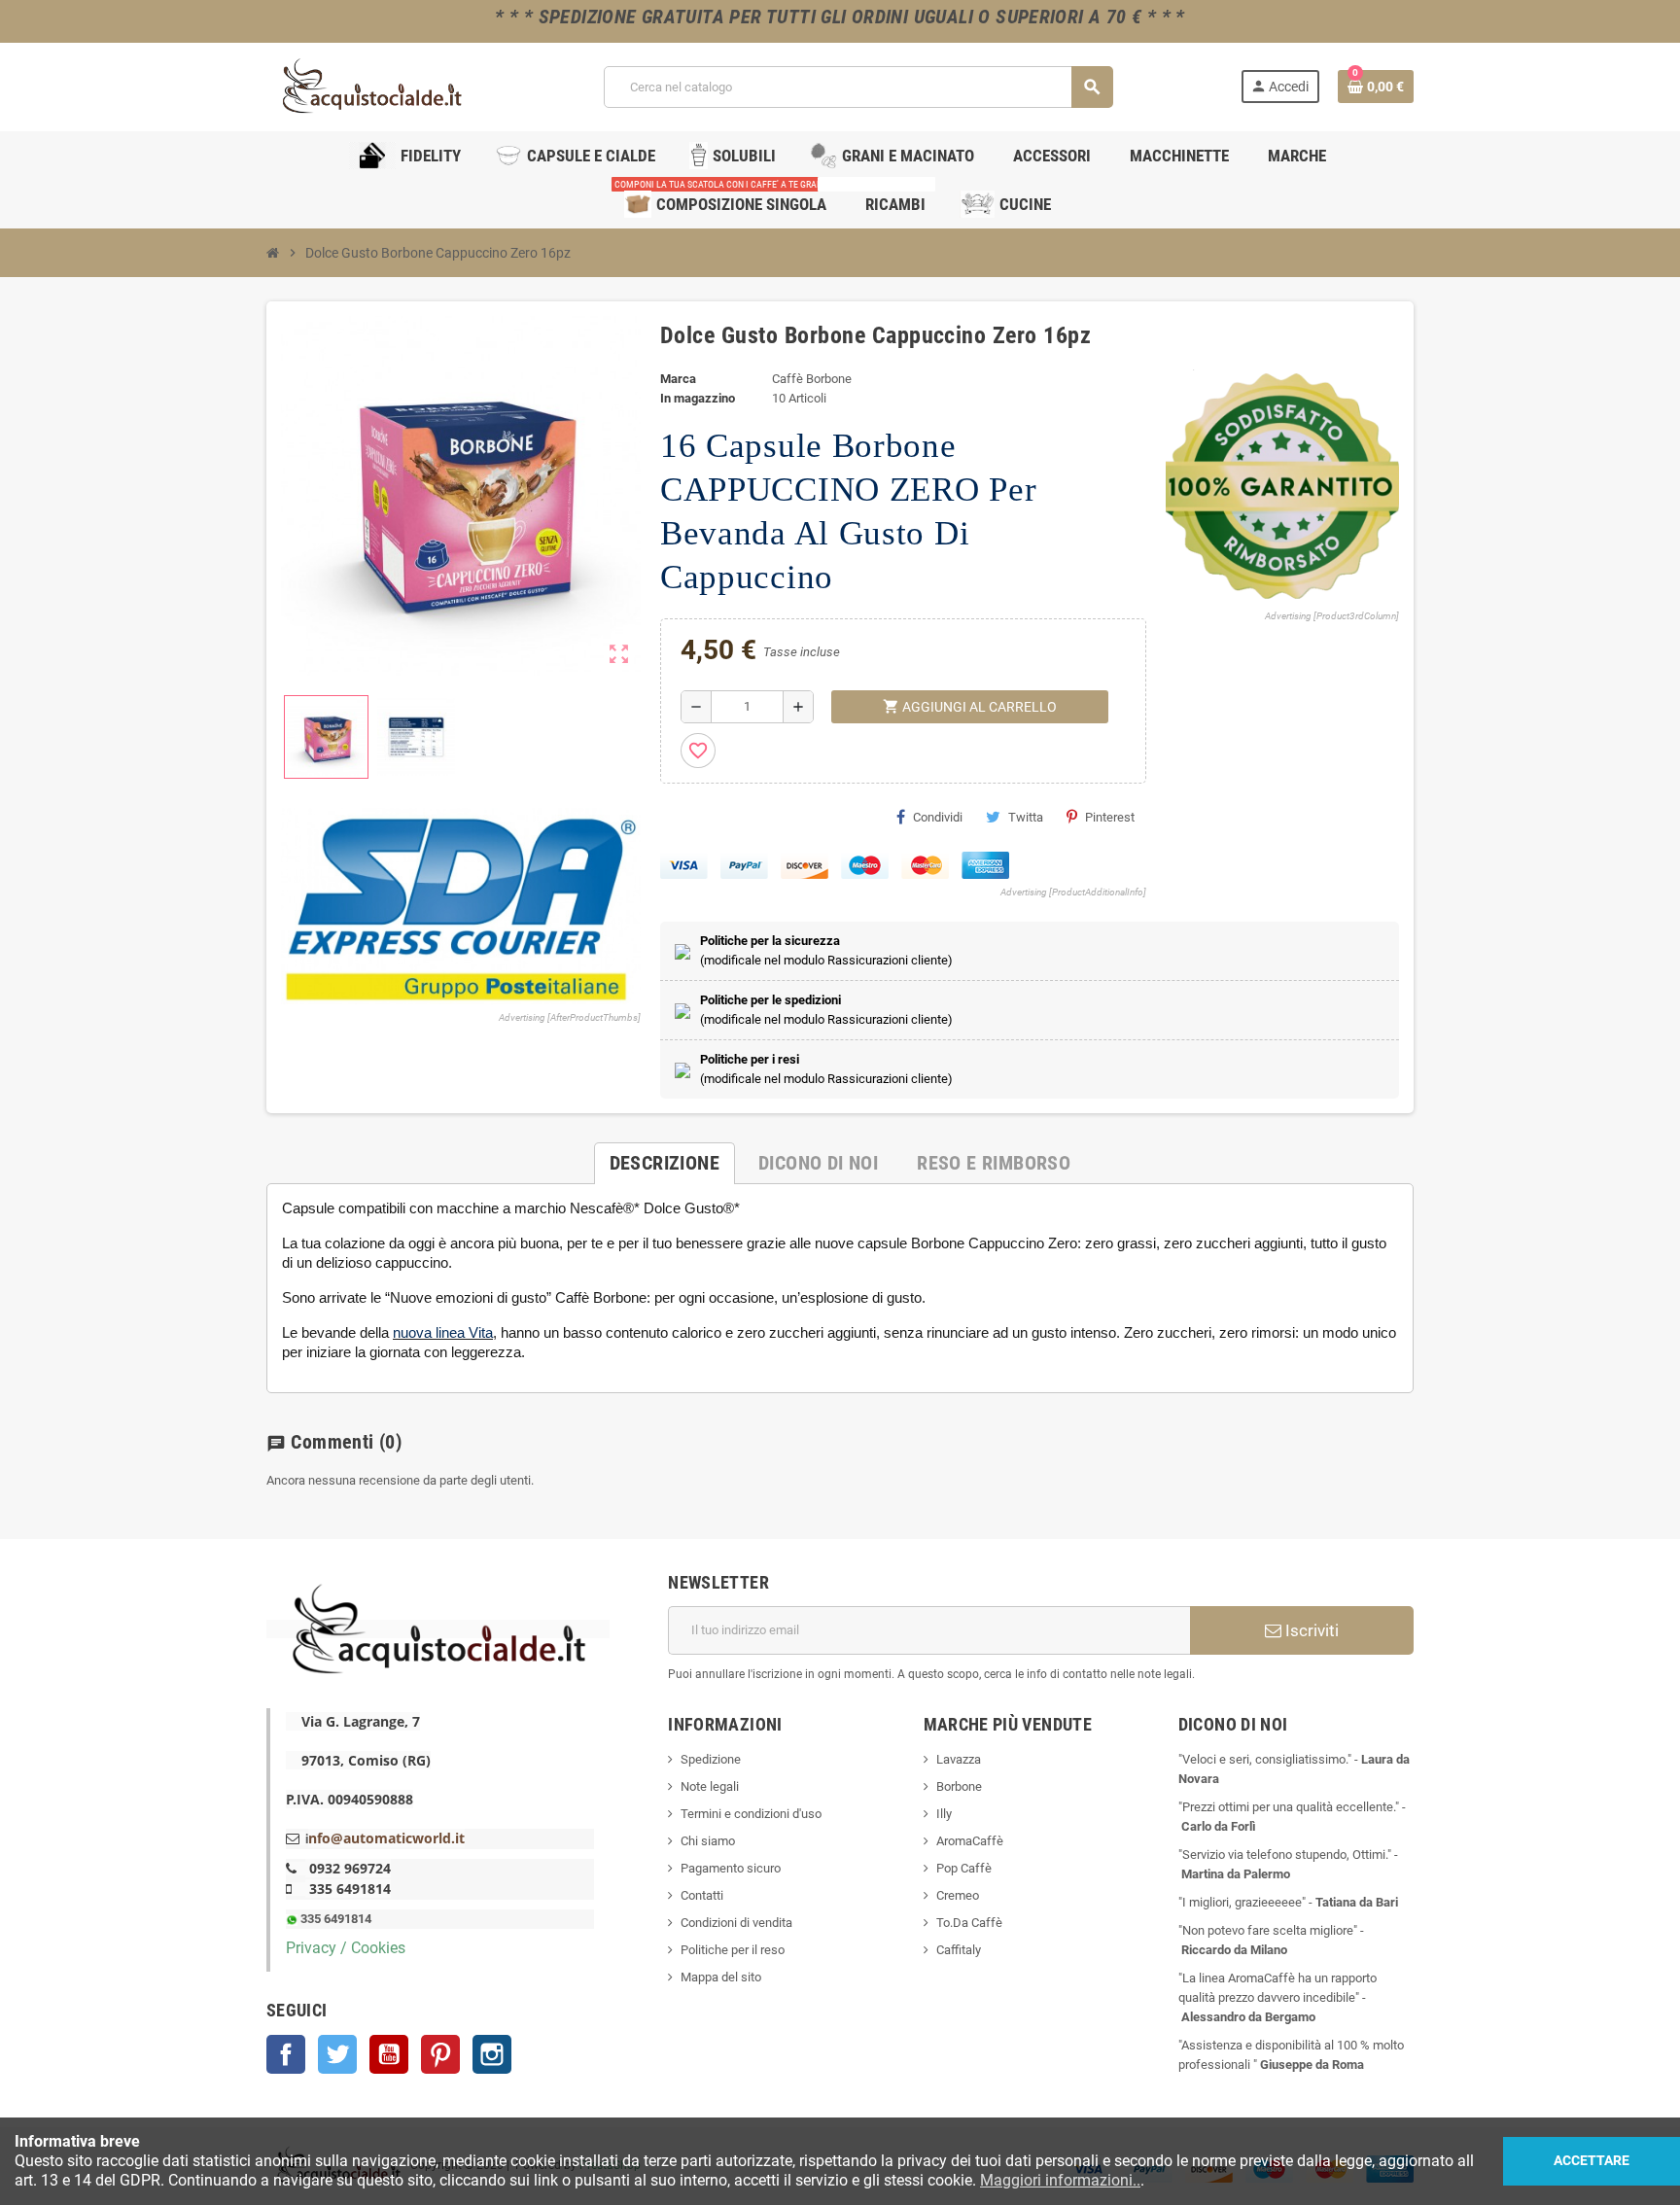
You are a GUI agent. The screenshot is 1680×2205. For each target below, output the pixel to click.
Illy (944, 1814)
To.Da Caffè (969, 1923)
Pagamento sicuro (731, 1868)
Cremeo (958, 1895)
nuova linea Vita (443, 1332)
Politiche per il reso (733, 1950)
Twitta (1026, 817)
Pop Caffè (964, 1868)
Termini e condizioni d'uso (751, 1814)
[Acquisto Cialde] (371, 86)
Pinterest (1110, 817)
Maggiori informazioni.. (1060, 2180)
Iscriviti (1310, 1630)
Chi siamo (708, 1841)
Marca (678, 379)
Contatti (702, 1895)
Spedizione (711, 1759)
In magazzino (698, 398)
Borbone (959, 1786)
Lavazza (959, 1759)
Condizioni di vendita (736, 1923)
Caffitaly (959, 1950)
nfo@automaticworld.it (386, 1838)
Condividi (938, 817)
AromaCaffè (970, 1841)
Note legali (710, 1786)
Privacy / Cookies (346, 1948)
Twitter (337, 2054)
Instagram (492, 2054)
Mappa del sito (721, 1977)
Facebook (286, 2054)
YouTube (389, 2054)
